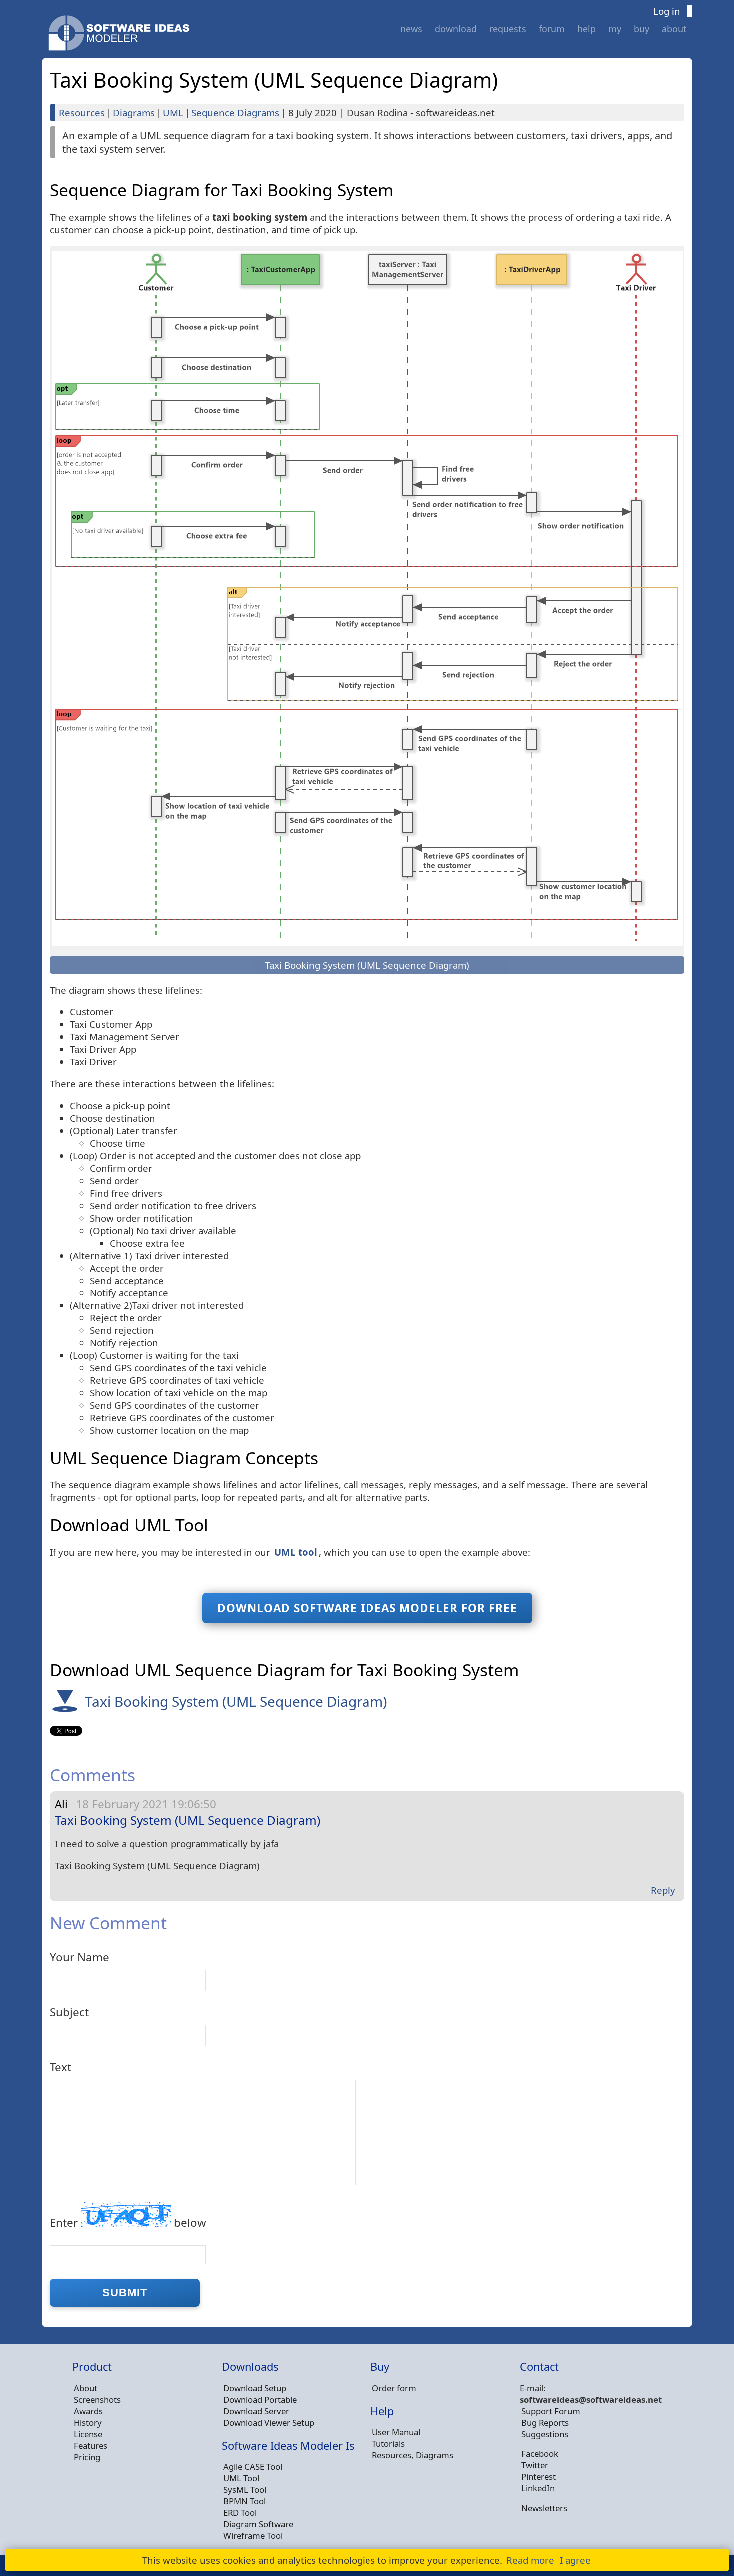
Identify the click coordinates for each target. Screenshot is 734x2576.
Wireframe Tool (253, 2535)
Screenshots (97, 2399)
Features (91, 2445)
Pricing (87, 2457)
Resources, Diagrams (413, 2455)
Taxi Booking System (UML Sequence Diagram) (236, 1701)
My (615, 29)
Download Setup (255, 2388)
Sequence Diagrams (235, 113)
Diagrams (134, 113)
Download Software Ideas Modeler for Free (367, 1608)
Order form (394, 2388)
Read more (530, 2560)
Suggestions (545, 2434)
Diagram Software (258, 2524)
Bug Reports (545, 2422)
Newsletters (544, 2508)
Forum (552, 29)
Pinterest (539, 2476)
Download (456, 29)
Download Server (256, 2411)
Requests (508, 29)
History (88, 2422)
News (411, 29)
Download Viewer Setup (269, 2422)
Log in (667, 11)
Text (61, 2067)
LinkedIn (538, 2488)
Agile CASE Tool (253, 2466)
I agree (575, 2560)
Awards (88, 2411)
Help (586, 29)
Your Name (80, 1957)
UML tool (296, 1552)
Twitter (535, 2465)
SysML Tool (245, 2489)
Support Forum (551, 2411)
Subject (69, 2012)
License (88, 2434)
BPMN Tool (244, 2501)
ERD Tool (240, 2512)
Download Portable (260, 2399)
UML (173, 113)
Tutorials (388, 2443)
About (674, 29)
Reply (663, 1890)
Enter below (128, 2223)
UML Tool (241, 2478)
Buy (641, 29)
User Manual (396, 2432)
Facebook (540, 2453)
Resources (82, 113)
